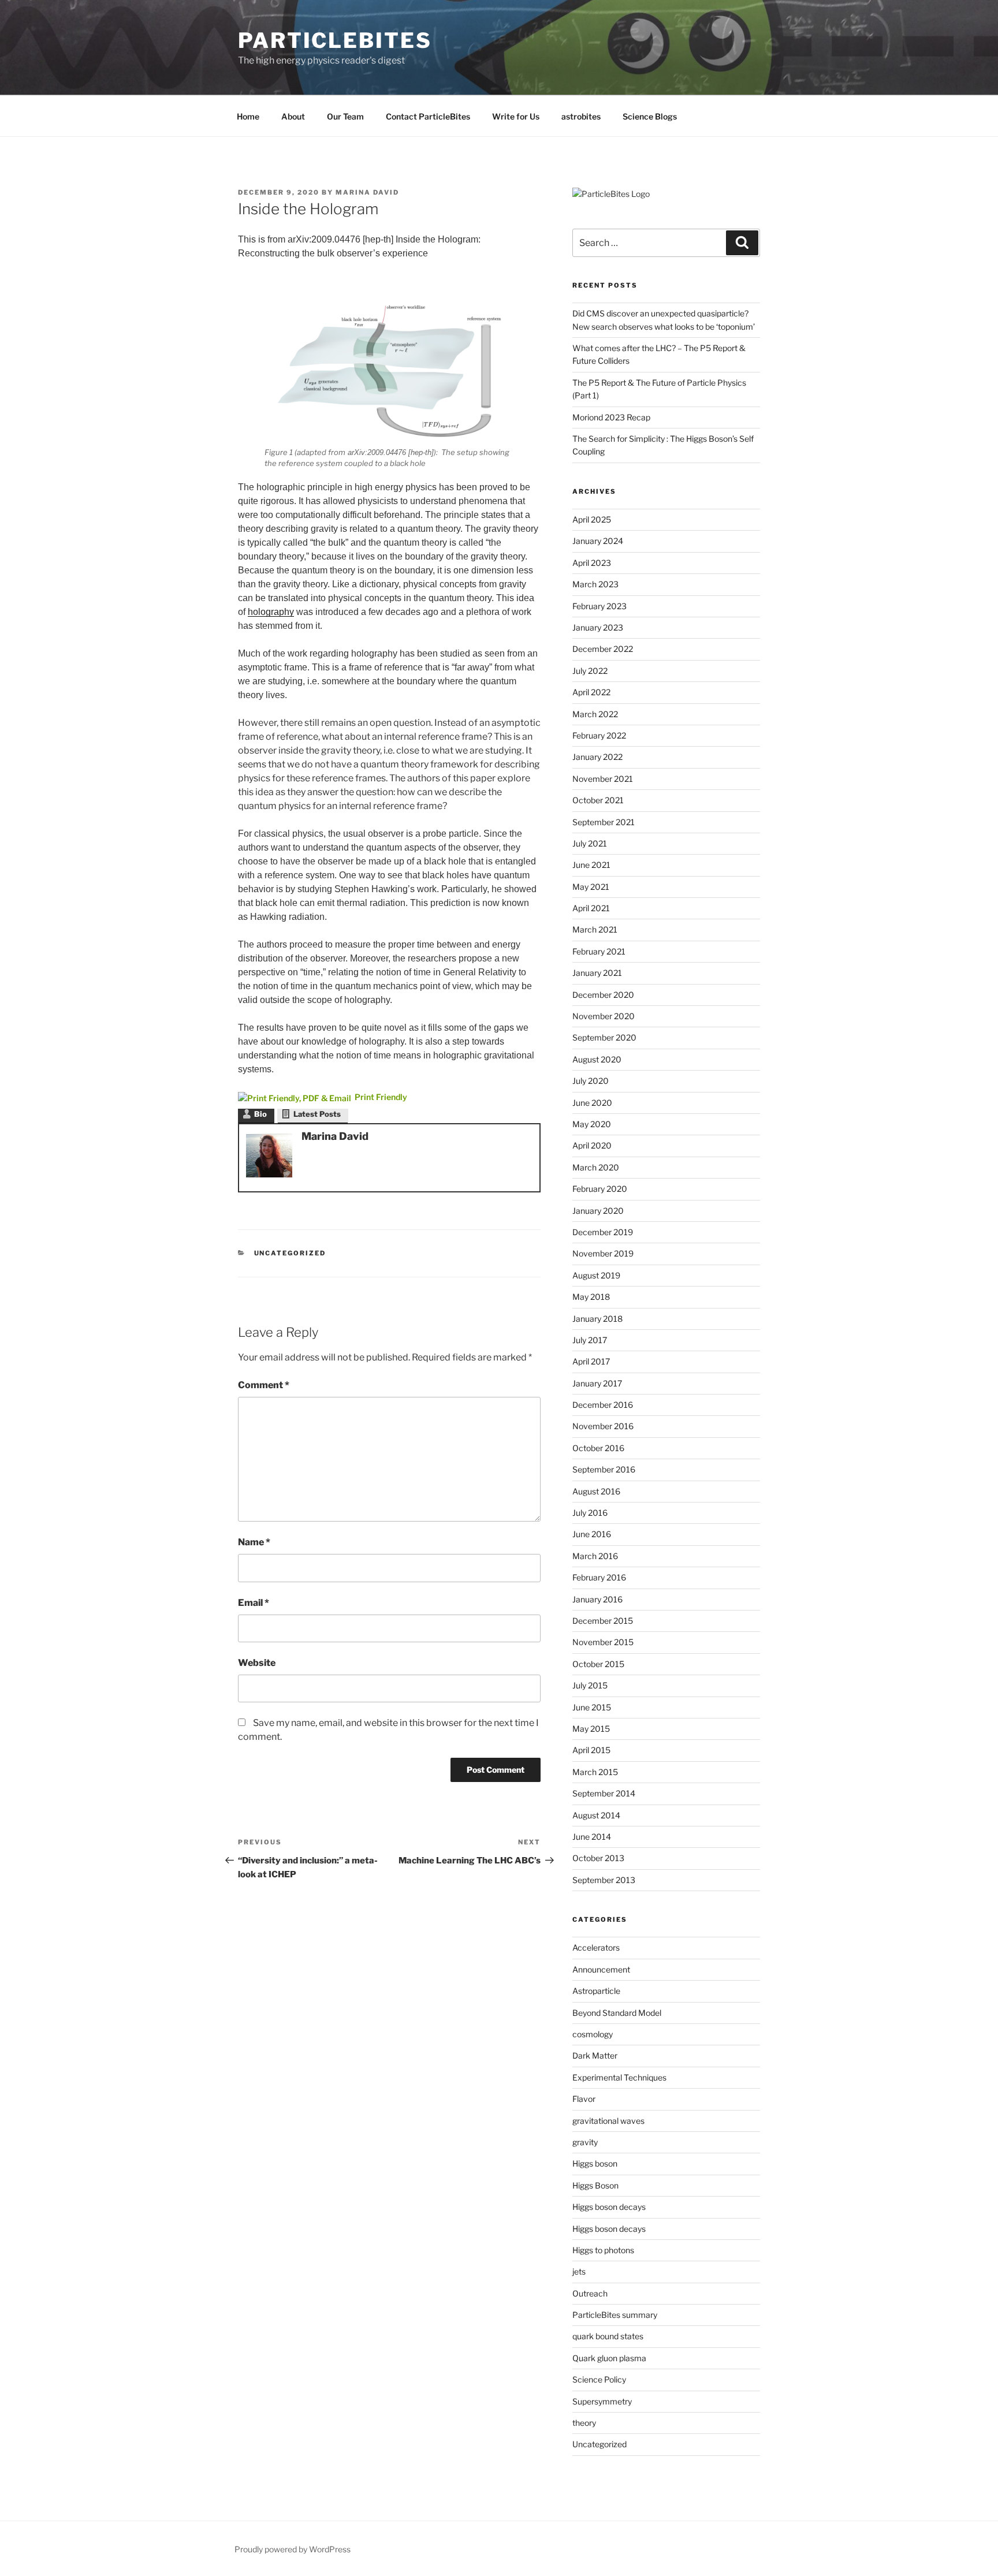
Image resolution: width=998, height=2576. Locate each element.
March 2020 (596, 1167)
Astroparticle (596, 1991)
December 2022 (603, 649)
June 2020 (592, 1103)
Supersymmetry (602, 2401)
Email (254, 1603)
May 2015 (591, 1729)
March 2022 (595, 714)
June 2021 (591, 865)
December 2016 (603, 1405)
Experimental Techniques (619, 2077)
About (293, 116)
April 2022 (591, 692)
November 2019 (603, 1253)
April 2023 (592, 563)
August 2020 (597, 1059)
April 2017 (591, 1361)
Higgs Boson (595, 2185)
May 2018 (591, 1297)
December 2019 (603, 1232)
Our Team (345, 116)
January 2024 (598, 541)
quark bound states (608, 2336)
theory (584, 2423)
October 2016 (598, 1448)
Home (248, 116)
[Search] (742, 243)
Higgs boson (595, 2163)
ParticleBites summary (615, 2315)
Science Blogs (650, 116)
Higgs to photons (603, 2250)
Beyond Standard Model (617, 2013)
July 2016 (590, 1513)
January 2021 (597, 973)
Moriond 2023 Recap (611, 417)
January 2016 (597, 1599)
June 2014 (592, 1837)
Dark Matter (595, 2055)
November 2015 (603, 1642)
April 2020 (592, 1145)
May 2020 (592, 1124)
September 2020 (604, 1037)
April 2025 (592, 519)
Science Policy (599, 2379)
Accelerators (596, 1947)
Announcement (601, 1969)
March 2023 (595, 584)
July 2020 (591, 1081)
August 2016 (596, 1491)
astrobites (581, 116)
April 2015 (591, 1750)
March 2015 (595, 1772)
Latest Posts (317, 1114)
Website (257, 1663)
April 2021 (591, 908)
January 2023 (598, 627)
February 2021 (599, 951)
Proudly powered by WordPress (293, 2549)
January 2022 (597, 757)
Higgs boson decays (609, 2207)
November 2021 (603, 779)
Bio (260, 1114)
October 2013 (598, 1858)
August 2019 (596, 1275)
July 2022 (590, 671)
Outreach (590, 2293)
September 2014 (604, 1793)
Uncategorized (290, 1253)
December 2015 (603, 1621)
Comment (264, 1385)
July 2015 (590, 1685)
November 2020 (604, 1016)
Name (254, 1542)
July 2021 (590, 843)
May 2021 (591, 887)
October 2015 (598, 1664)
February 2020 (600, 1189)
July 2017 (590, 1340)
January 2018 (597, 1319)
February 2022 (599, 735)
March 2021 (595, 929)
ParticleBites (335, 40)
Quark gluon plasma (609, 2358)
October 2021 (598, 800)
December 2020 (603, 995)
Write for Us (516, 116)
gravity (585, 2142)
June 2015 (592, 1707)
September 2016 (604, 1469)
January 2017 (597, 1383)
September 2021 (604, 822)
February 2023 (599, 606)
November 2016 (603, 1426)
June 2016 (592, 1534)
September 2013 (604, 1880)
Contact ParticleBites (428, 116)
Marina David (367, 192)
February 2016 (599, 1577)
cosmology (593, 2034)
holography (271, 612)
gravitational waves (608, 2121)
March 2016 (595, 1556)
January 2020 (598, 1211)
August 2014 (596, 1815)
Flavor (584, 2099)
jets (579, 2271)
